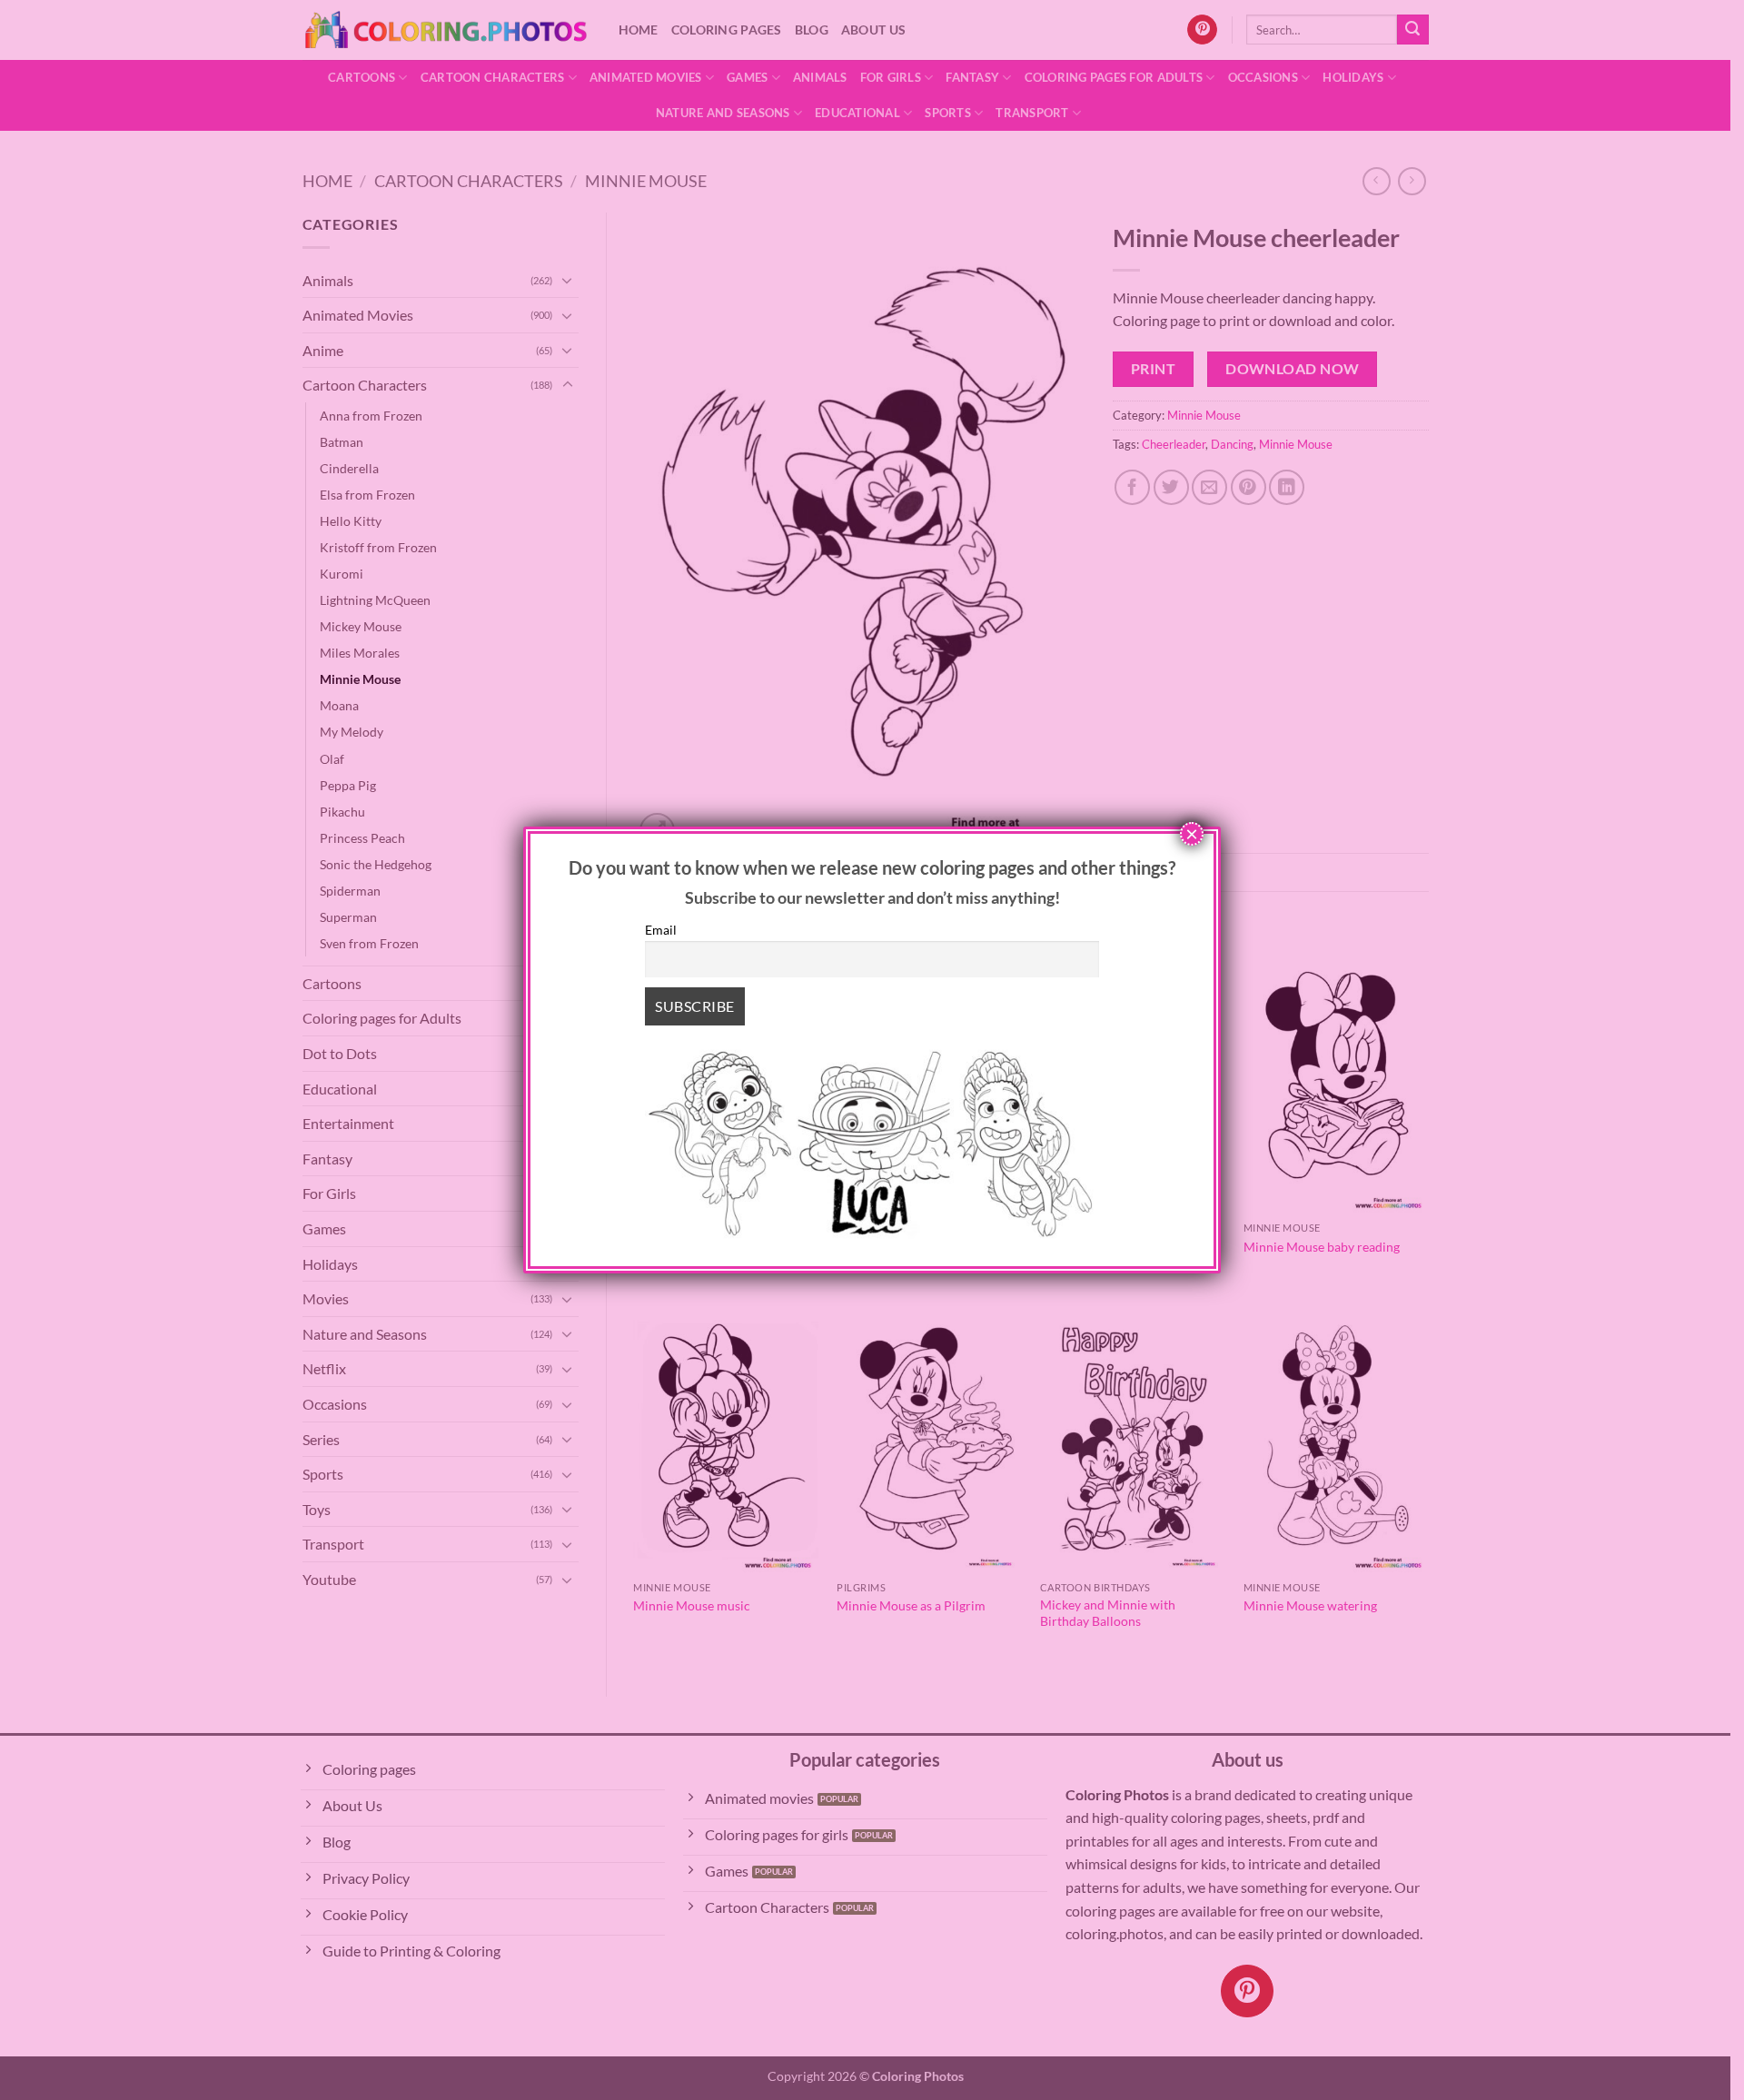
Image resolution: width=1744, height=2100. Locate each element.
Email (661, 930)
